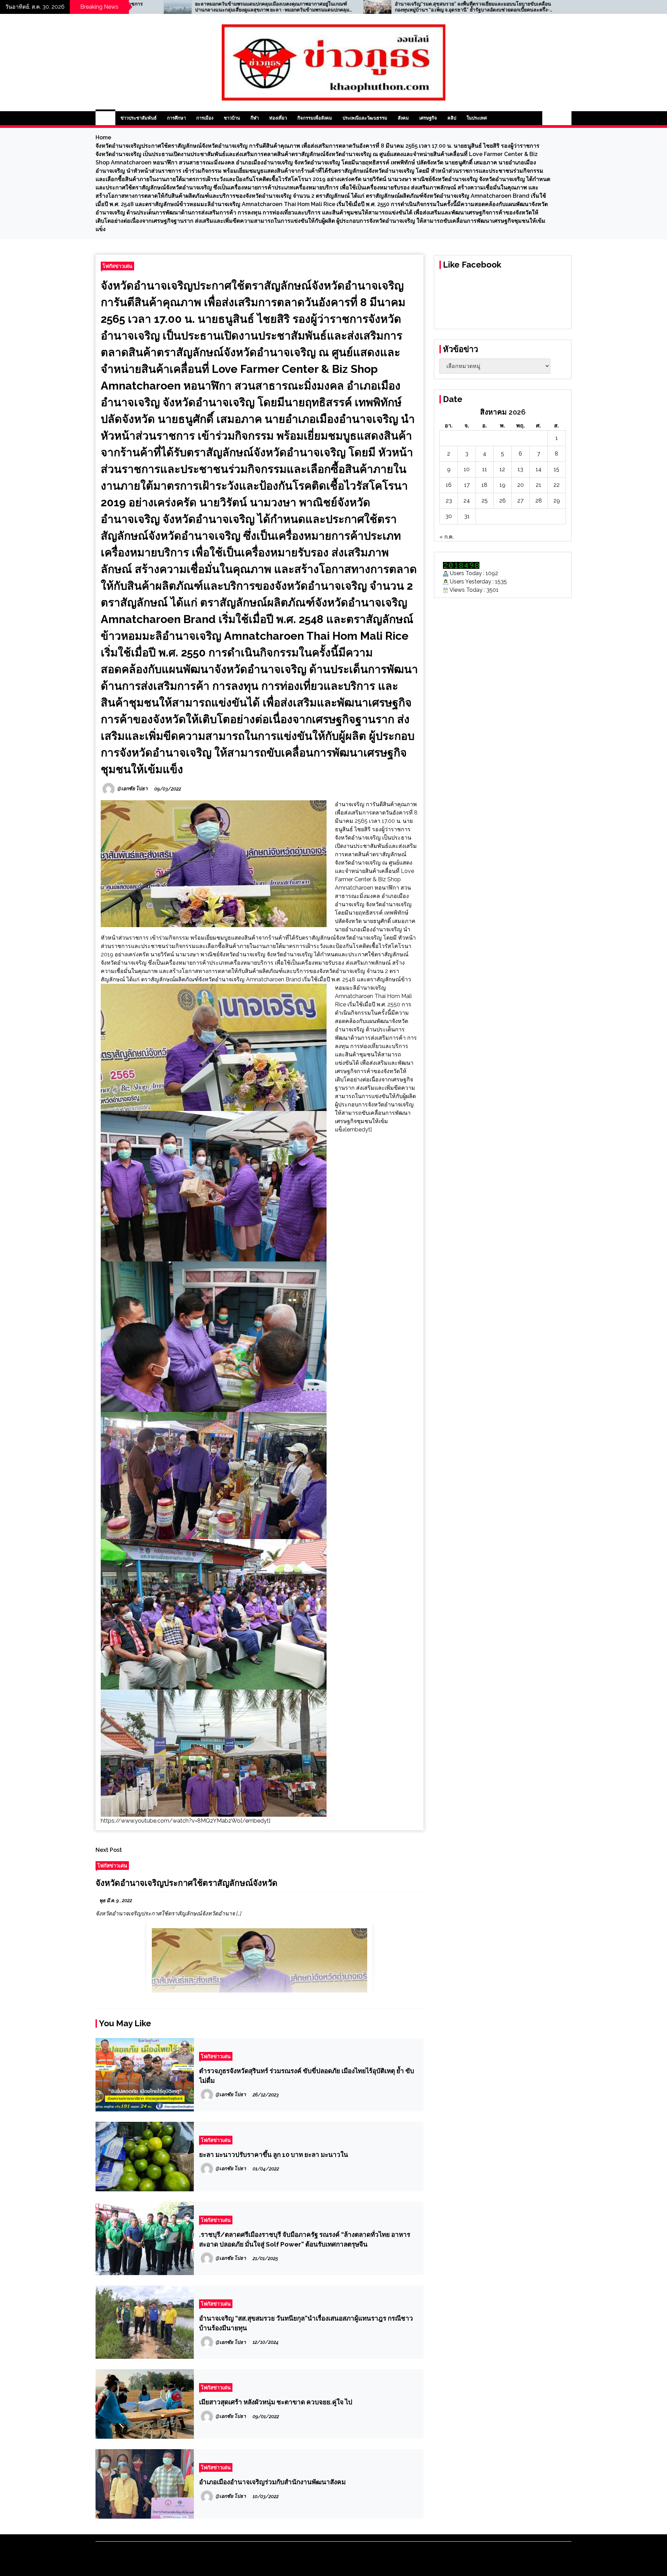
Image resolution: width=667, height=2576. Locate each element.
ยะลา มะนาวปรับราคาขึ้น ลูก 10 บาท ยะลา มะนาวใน (274, 2154)
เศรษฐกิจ (428, 118)
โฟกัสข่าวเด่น (117, 266)
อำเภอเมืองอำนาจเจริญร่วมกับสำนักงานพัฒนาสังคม (272, 2482)
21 (538, 485)
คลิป (452, 118)
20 (521, 485)
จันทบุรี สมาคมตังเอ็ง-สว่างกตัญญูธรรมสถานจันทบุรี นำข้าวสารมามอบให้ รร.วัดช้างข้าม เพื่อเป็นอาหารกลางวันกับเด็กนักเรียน (423, 7)
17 (467, 485)
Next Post (109, 1850)
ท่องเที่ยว (278, 118)
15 (557, 469)
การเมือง (205, 118)
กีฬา (255, 118)
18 (484, 485)
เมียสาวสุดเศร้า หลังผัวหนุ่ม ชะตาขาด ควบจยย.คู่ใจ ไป (276, 2402)
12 (502, 469)
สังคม (403, 118)
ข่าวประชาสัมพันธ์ (139, 118)
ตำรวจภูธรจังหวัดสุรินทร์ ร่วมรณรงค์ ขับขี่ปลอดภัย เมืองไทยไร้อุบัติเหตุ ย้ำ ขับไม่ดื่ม (307, 2076)
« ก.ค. (447, 537)
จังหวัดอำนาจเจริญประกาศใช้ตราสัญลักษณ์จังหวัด (187, 1883)
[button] (550, 118)
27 (520, 501)
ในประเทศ (477, 118)
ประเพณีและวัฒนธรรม (365, 118)
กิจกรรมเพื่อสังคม (315, 118)
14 (539, 469)
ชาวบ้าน (232, 118)
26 (503, 501)
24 (467, 501)
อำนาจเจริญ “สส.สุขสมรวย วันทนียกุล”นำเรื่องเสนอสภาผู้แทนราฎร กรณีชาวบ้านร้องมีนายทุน (306, 2323)
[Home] (105, 118)
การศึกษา (176, 118)
